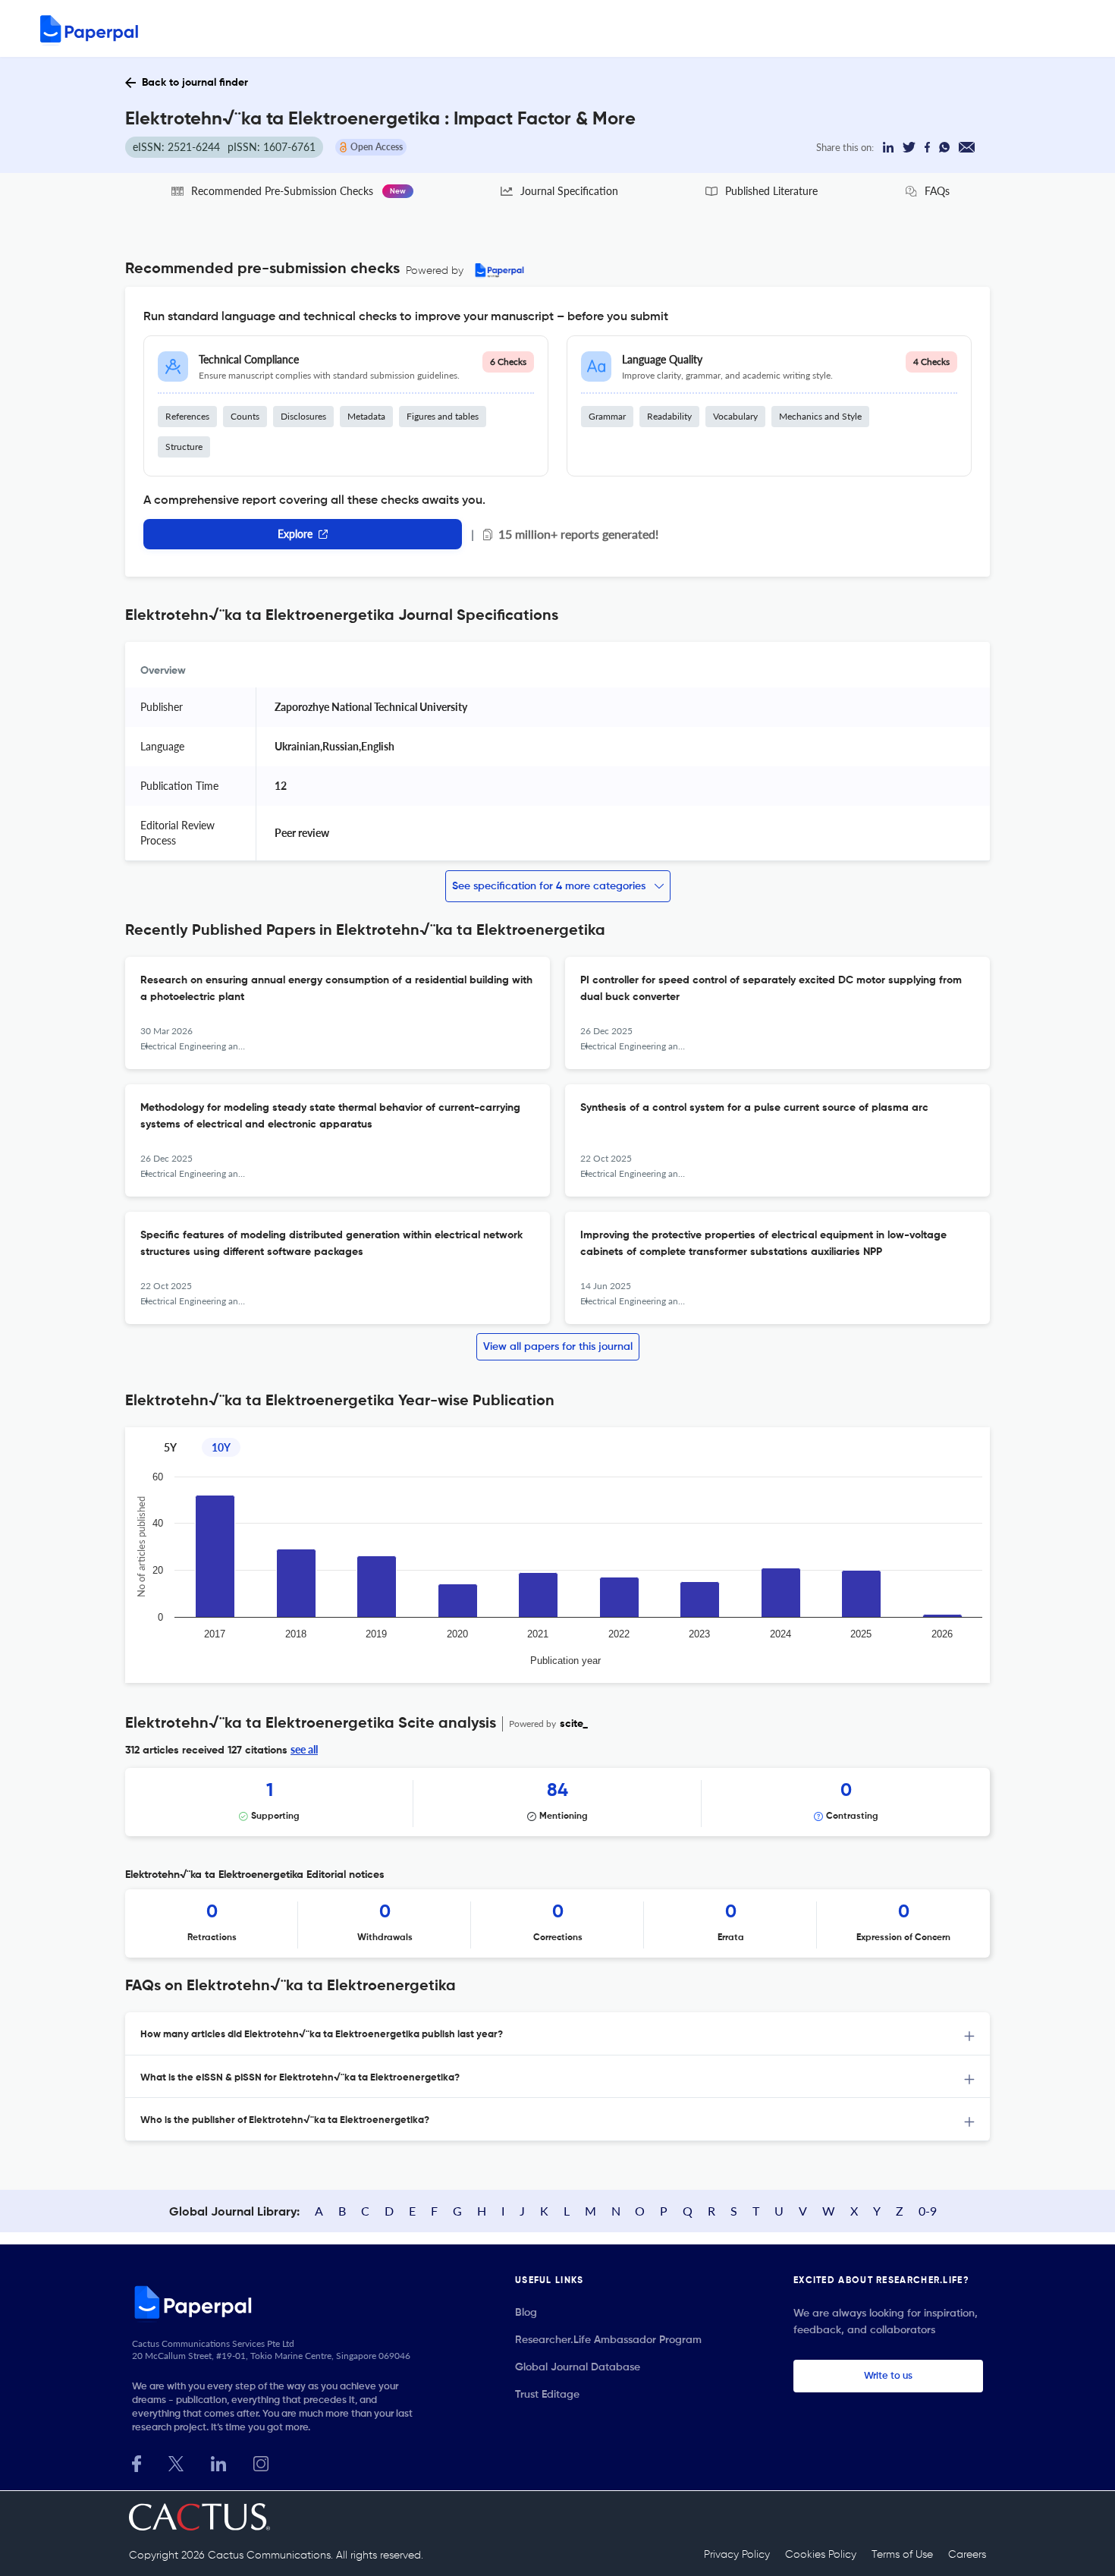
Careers (967, 2555)
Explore (295, 534)
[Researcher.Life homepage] (278, 2302)
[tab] (557, 2034)
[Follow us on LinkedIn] (218, 2462)
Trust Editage (547, 2395)
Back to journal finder (195, 83)
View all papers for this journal (558, 1347)
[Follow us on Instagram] (261, 2462)
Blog (526, 2313)
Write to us (888, 2376)
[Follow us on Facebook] (137, 2462)
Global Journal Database (578, 2367)
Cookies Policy (821, 2555)
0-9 (928, 2211)
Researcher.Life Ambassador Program (608, 2340)
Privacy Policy (737, 2555)
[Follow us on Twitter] (176, 2462)
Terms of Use (902, 2555)
